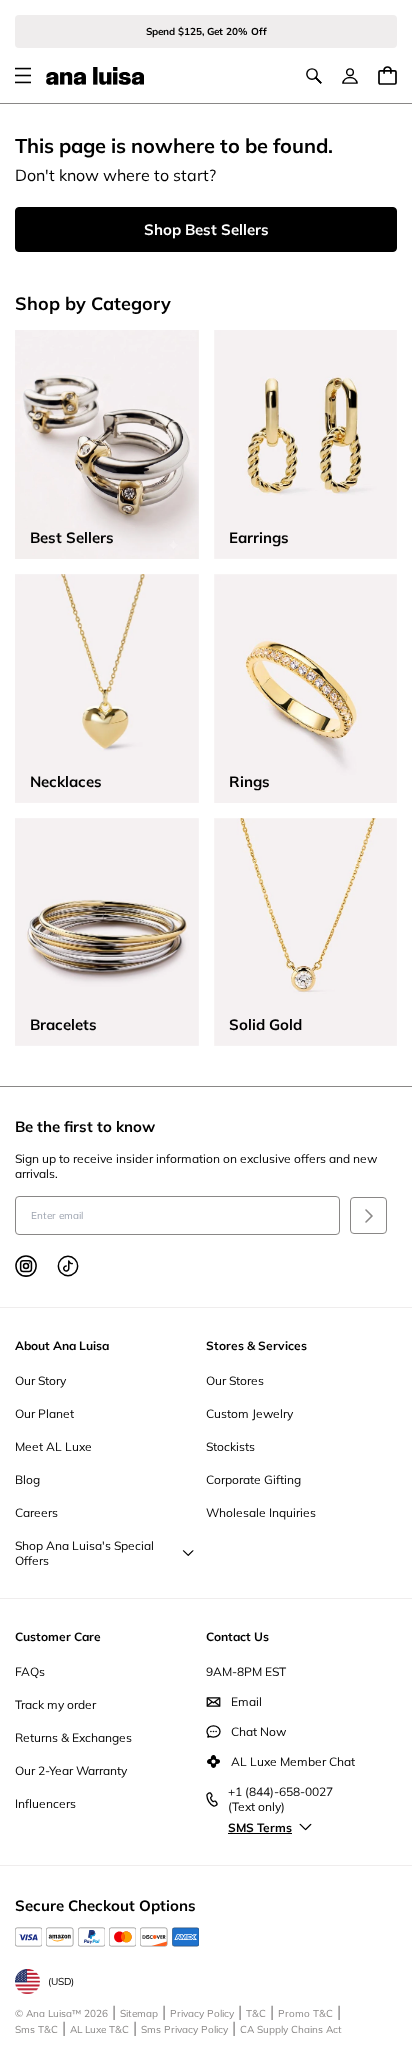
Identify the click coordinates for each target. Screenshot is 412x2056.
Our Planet (44, 1413)
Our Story (40, 1380)
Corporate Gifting (253, 1479)
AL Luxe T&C (99, 2029)
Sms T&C (36, 2029)
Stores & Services (256, 1345)
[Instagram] (26, 1266)
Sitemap (139, 2013)
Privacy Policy (202, 2013)
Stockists (230, 1446)
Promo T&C (305, 2013)
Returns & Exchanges (73, 1737)
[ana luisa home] (95, 76)
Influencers (45, 1803)
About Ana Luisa (62, 1345)
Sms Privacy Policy (184, 2029)
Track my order (55, 1704)
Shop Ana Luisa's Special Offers (84, 1553)
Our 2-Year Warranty (71, 1770)
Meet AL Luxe (53, 1446)
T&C (256, 2013)
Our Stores (235, 1380)
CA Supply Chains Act (291, 2029)
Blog (27, 1479)
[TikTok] (68, 1266)
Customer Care (58, 1636)
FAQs (30, 1671)
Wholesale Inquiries (261, 1512)
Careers (36, 1512)
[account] (350, 76)
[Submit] (368, 1215)
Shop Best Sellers (206, 229)
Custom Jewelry (249, 1413)
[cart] (387, 75)
